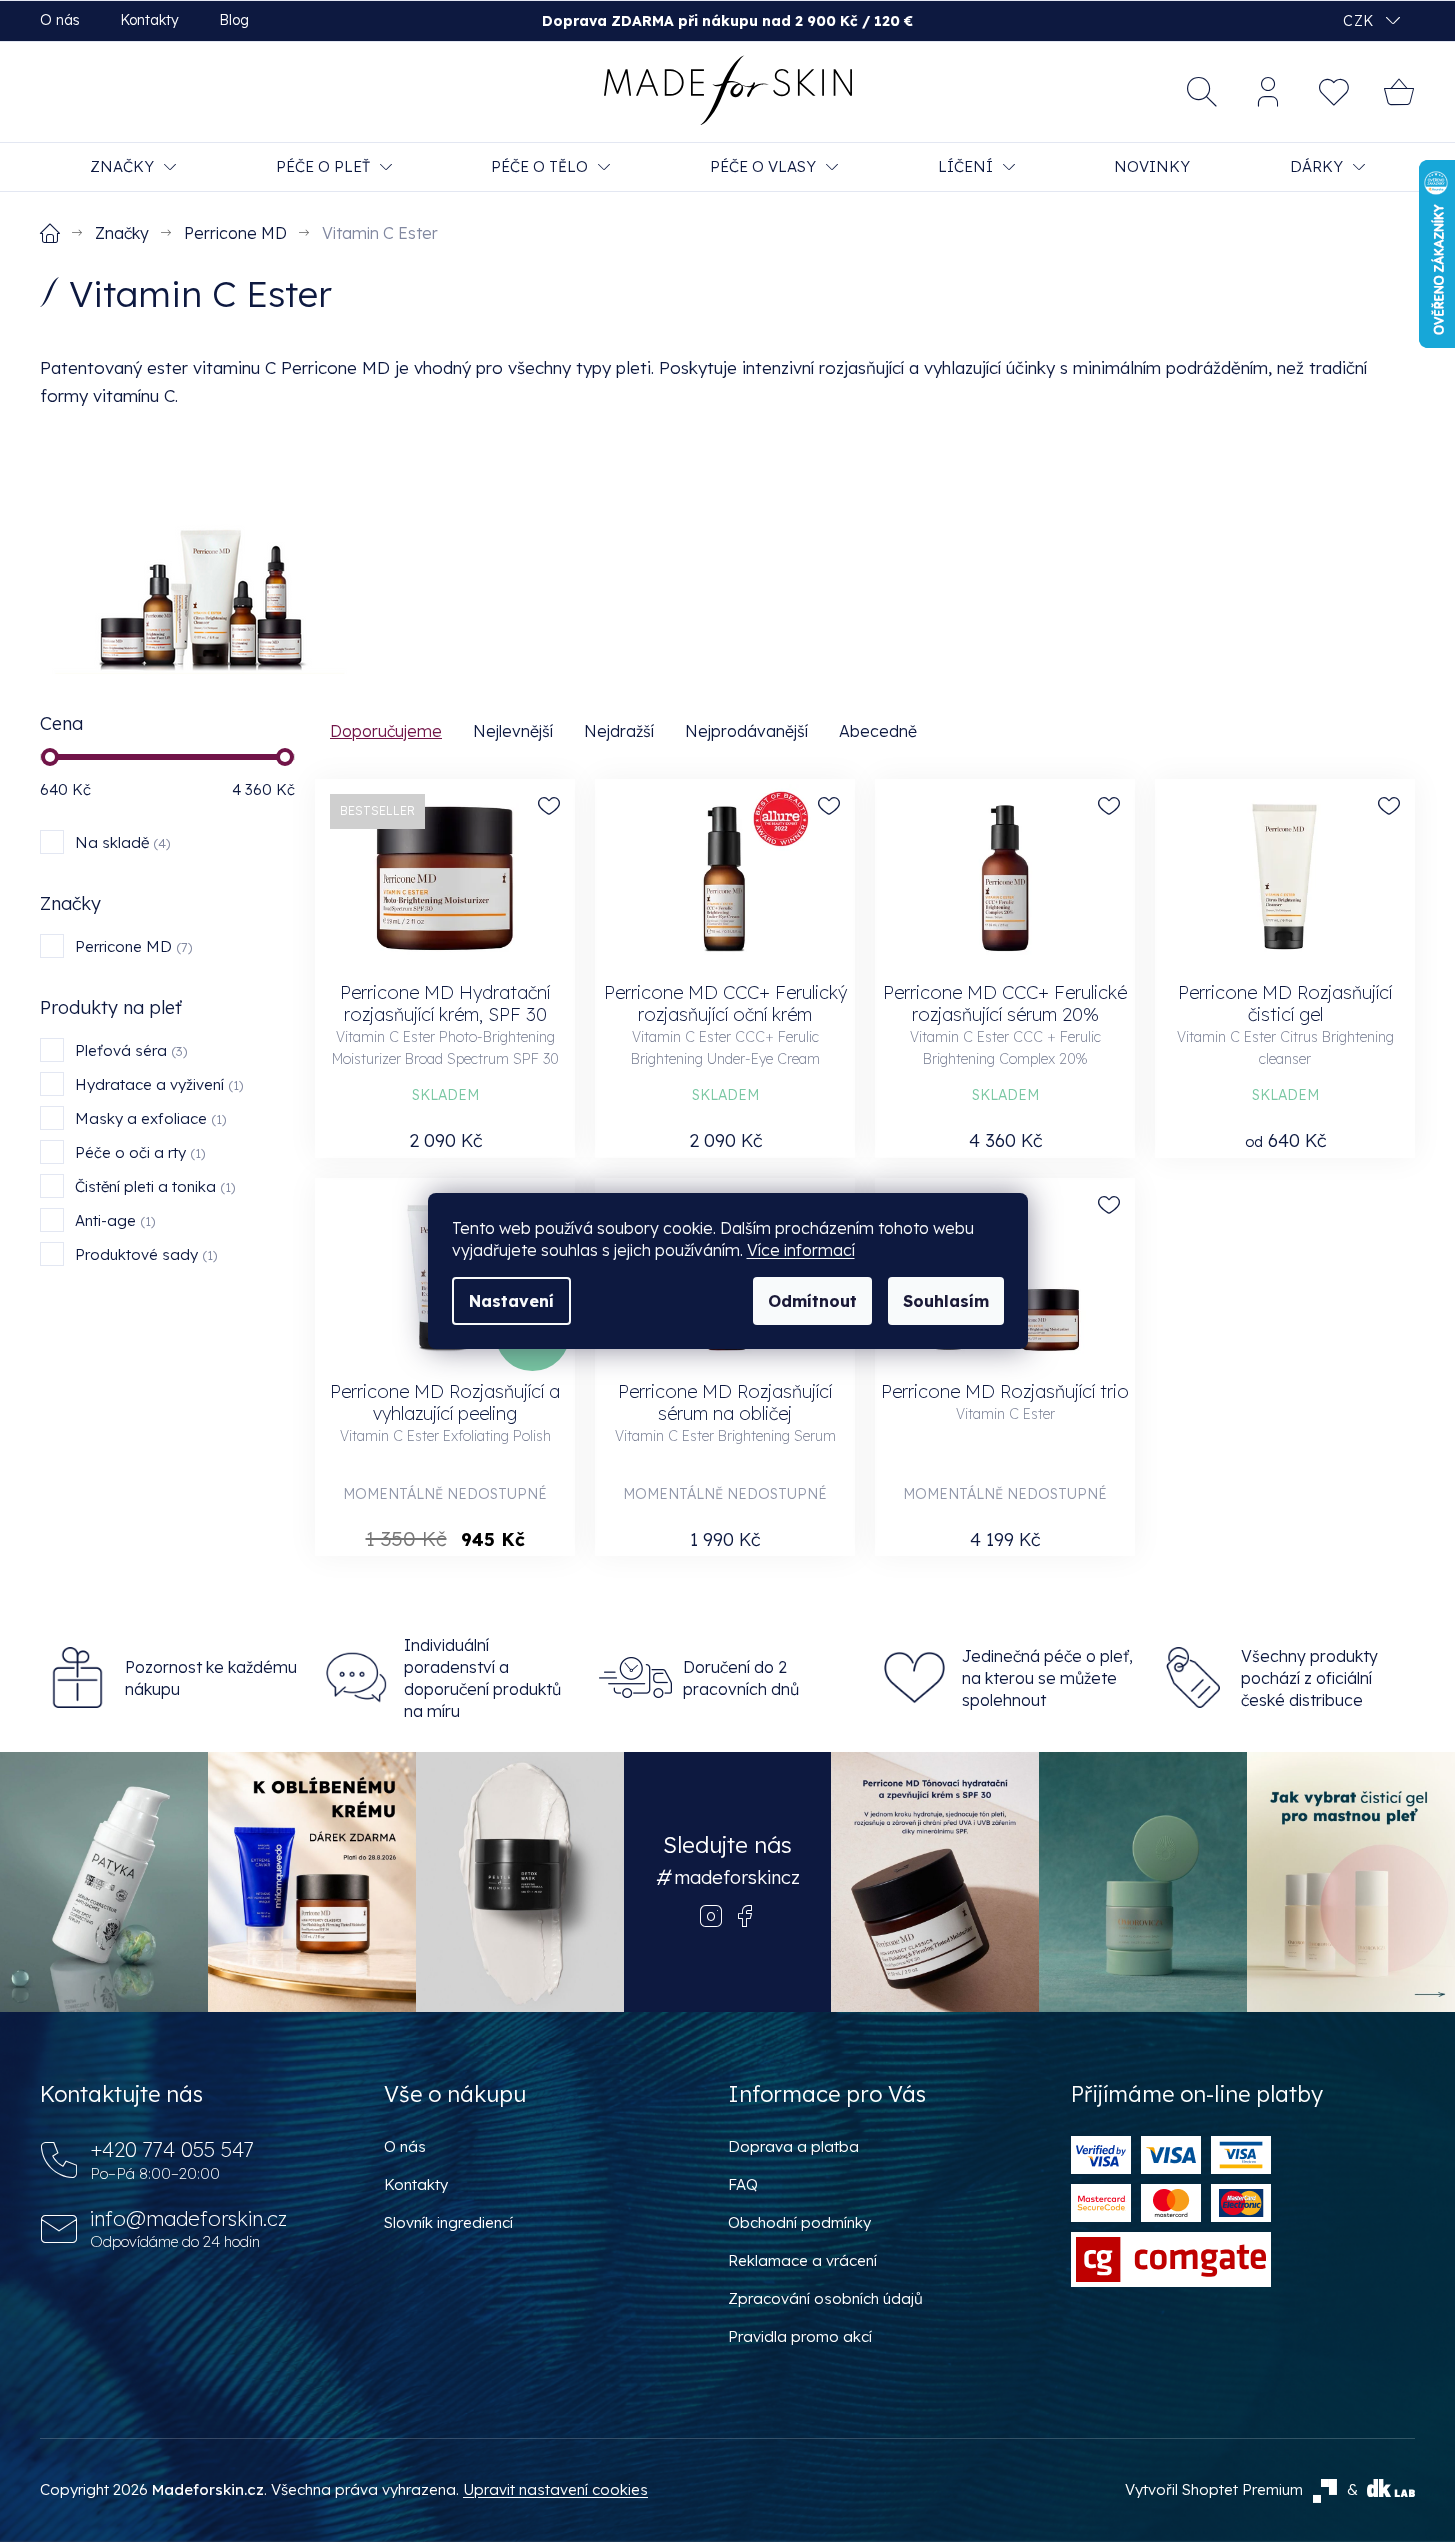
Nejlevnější (513, 731)
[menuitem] (133, 167)
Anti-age (113, 1220)
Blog (234, 20)
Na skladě (120, 842)
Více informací (801, 1250)
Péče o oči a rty (138, 1152)
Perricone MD (131, 946)
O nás (60, 20)
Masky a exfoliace (148, 1118)
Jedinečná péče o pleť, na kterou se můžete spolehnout (1047, 1678)
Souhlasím (946, 1301)
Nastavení (511, 1301)
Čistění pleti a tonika (153, 1186)
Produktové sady (144, 1254)
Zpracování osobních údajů (825, 2298)
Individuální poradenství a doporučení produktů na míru (482, 1678)
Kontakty (149, 20)
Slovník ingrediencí (448, 2222)
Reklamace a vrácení (802, 2260)
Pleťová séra (129, 1050)
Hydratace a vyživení (157, 1084)
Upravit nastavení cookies (555, 2489)
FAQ (743, 2184)
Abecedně (878, 731)
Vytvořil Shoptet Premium (1214, 2489)
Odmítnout (812, 1301)
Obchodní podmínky (799, 2222)
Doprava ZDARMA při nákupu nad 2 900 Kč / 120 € (727, 21)
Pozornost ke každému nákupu (211, 1678)
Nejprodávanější (746, 731)
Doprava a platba (793, 2146)
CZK (1360, 21)
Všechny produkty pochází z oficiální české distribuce (1309, 1678)
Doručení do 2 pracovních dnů (741, 1678)
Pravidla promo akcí (800, 2336)
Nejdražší (619, 731)
